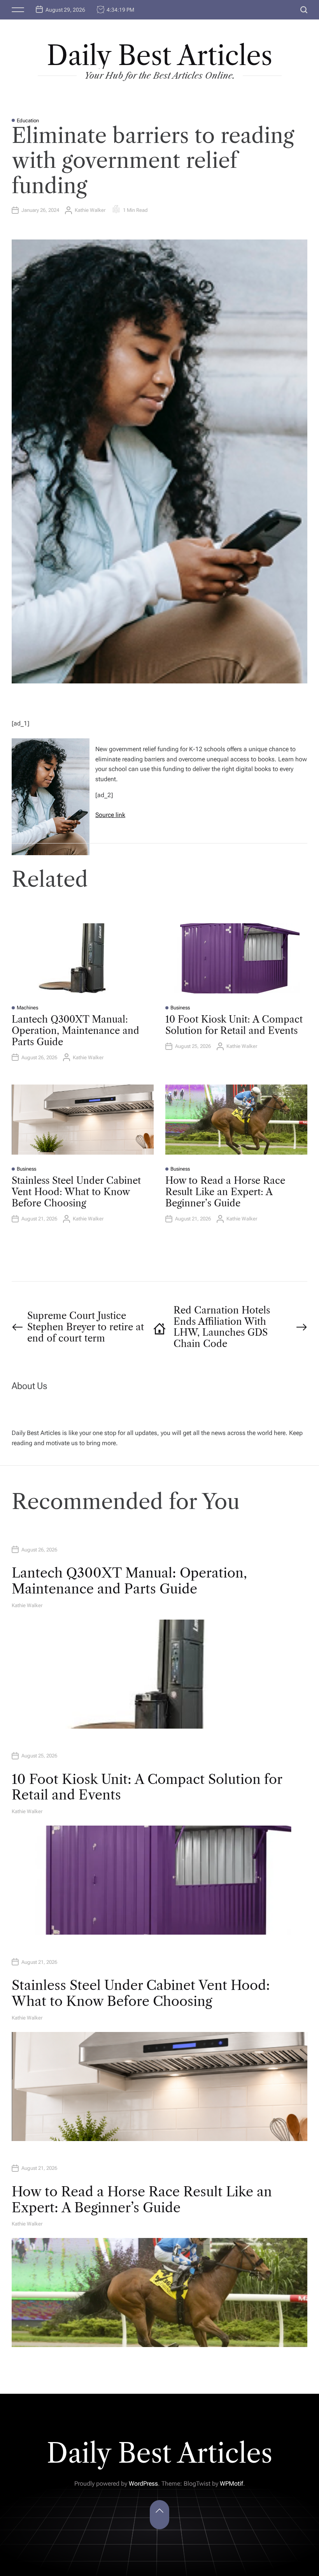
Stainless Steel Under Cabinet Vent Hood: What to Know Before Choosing (76, 1192)
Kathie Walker (90, 210)
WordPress (143, 2484)
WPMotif (231, 2484)
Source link (110, 815)
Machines (27, 1008)
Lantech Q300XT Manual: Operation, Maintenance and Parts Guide (75, 1031)
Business (180, 1008)
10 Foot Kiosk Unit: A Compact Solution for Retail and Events (234, 1025)
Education (28, 121)
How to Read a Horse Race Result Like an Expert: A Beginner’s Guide (225, 1192)
